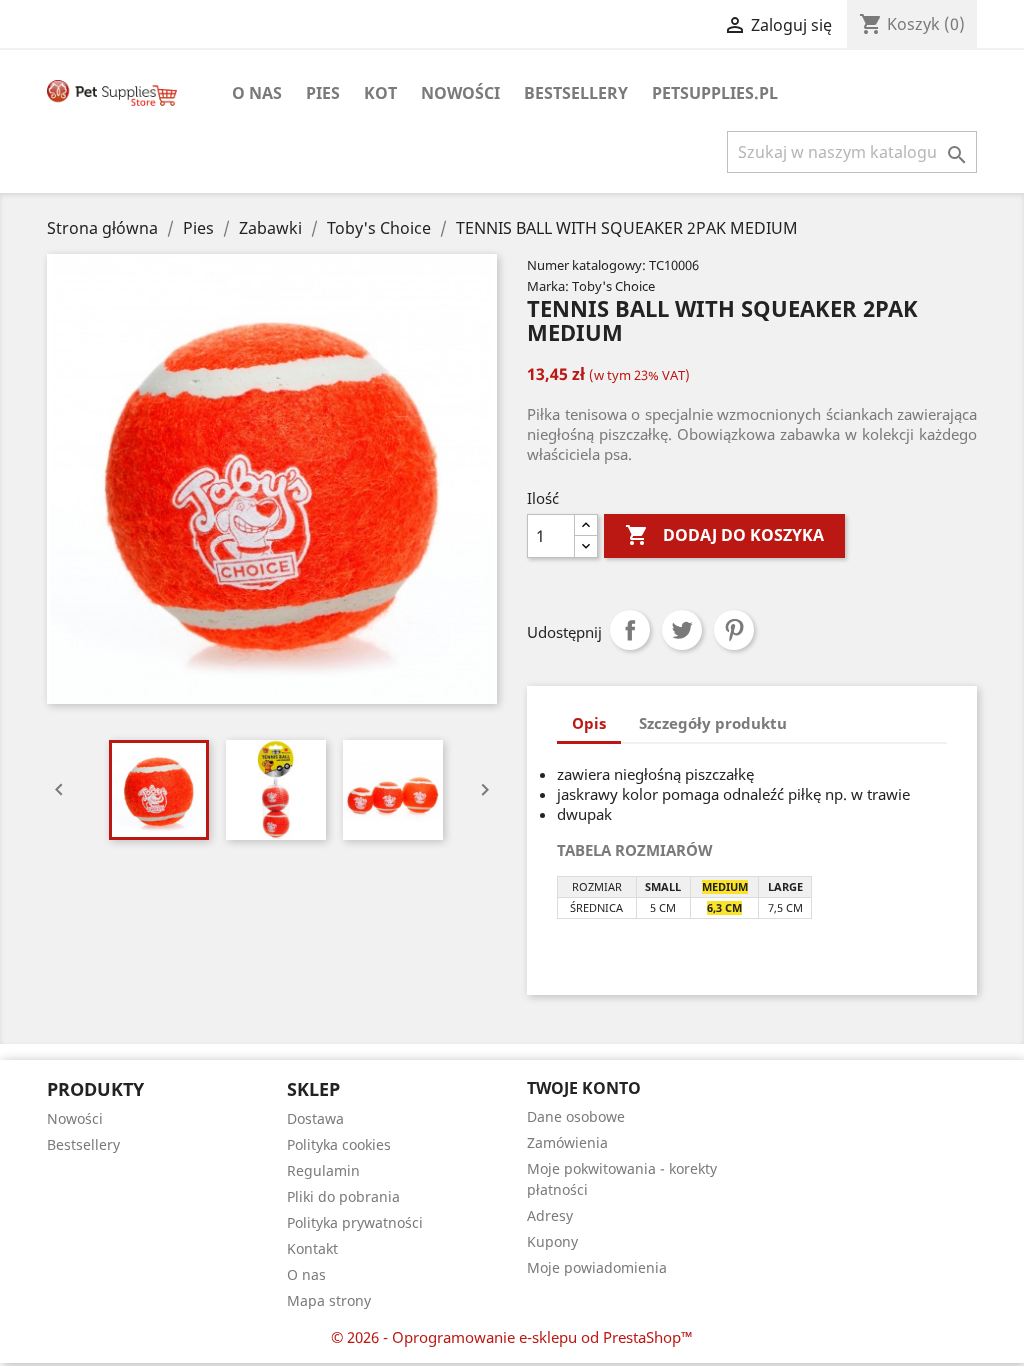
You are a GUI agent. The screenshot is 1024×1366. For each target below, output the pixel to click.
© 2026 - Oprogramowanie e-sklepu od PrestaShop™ (512, 1337)
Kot (380, 93)
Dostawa (315, 1118)
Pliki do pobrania (343, 1196)
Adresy (550, 1215)
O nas (257, 93)
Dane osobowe (576, 1116)
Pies (323, 93)
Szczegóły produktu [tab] (713, 723)
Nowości (460, 93)
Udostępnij (630, 630)
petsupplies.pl (715, 93)
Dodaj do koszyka (724, 535)
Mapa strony (329, 1300)
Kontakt (312, 1248)
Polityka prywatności (355, 1222)
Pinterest (734, 630)
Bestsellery (576, 93)
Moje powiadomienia (597, 1267)
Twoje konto (584, 1088)
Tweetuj (682, 630)
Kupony (552, 1241)
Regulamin (323, 1170)
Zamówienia (567, 1142)
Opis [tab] (589, 723)
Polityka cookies (339, 1144)
